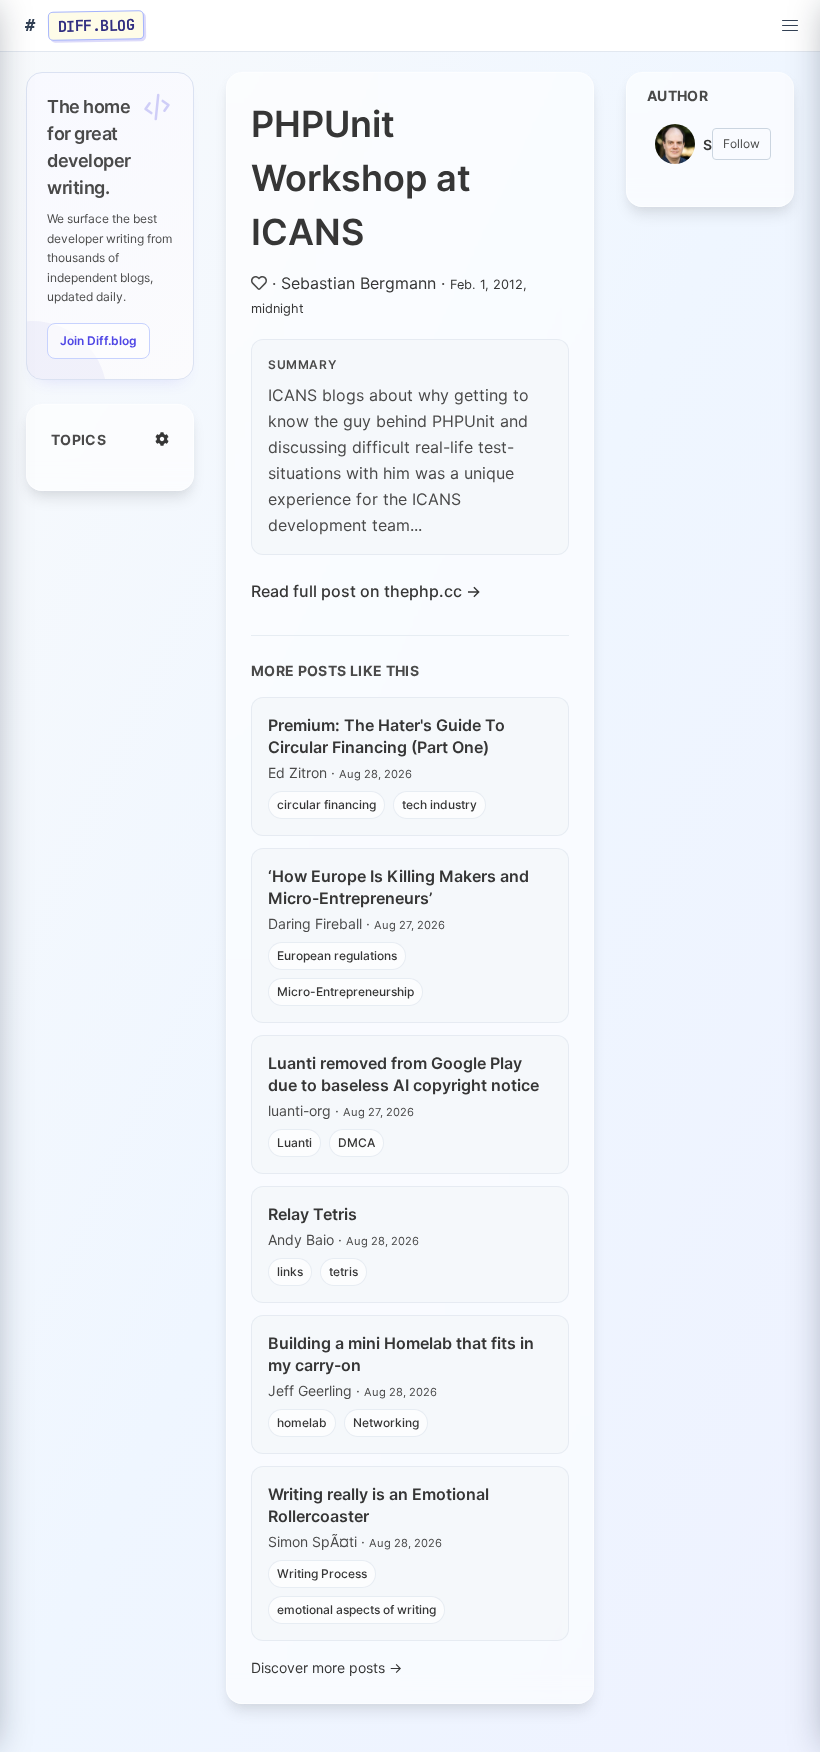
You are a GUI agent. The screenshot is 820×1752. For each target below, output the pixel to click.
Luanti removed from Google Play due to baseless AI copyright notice (403, 1074)
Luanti (294, 1142)
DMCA (356, 1142)
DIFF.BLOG (96, 25)
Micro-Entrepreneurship (345, 991)
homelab (302, 1422)
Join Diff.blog (98, 340)
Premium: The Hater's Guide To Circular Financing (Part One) (386, 736)
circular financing (326, 804)
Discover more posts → (326, 1667)
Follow (741, 143)
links (290, 1271)
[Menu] (790, 26)
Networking (386, 1422)
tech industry (439, 804)
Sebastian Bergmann (358, 283)
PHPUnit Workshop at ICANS (361, 178)
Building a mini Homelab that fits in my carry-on (401, 1354)
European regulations (337, 955)
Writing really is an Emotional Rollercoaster (378, 1505)
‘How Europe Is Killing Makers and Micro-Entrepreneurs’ (398, 887)
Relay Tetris (312, 1214)
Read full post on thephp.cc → (366, 591)
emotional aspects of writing (356, 1609)
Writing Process (322, 1573)
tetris (343, 1271)
